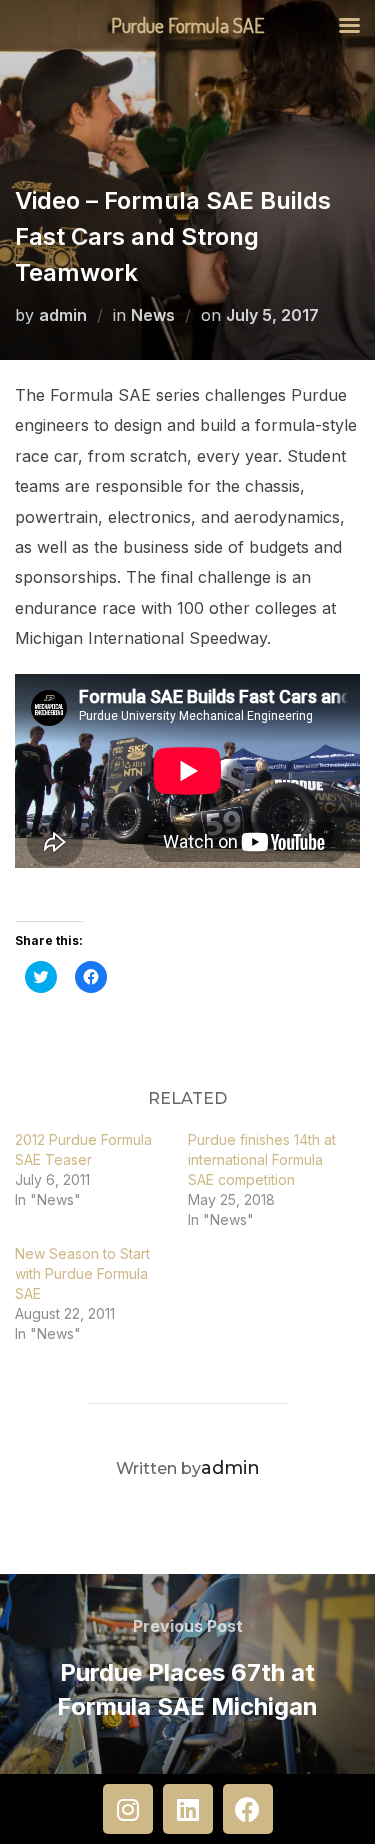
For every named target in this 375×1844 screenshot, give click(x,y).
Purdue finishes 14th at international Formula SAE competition (262, 1159)
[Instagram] (128, 1809)
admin (63, 315)
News (153, 315)
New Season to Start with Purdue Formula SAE (82, 1273)
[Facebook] (248, 1809)
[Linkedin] (188, 1809)
